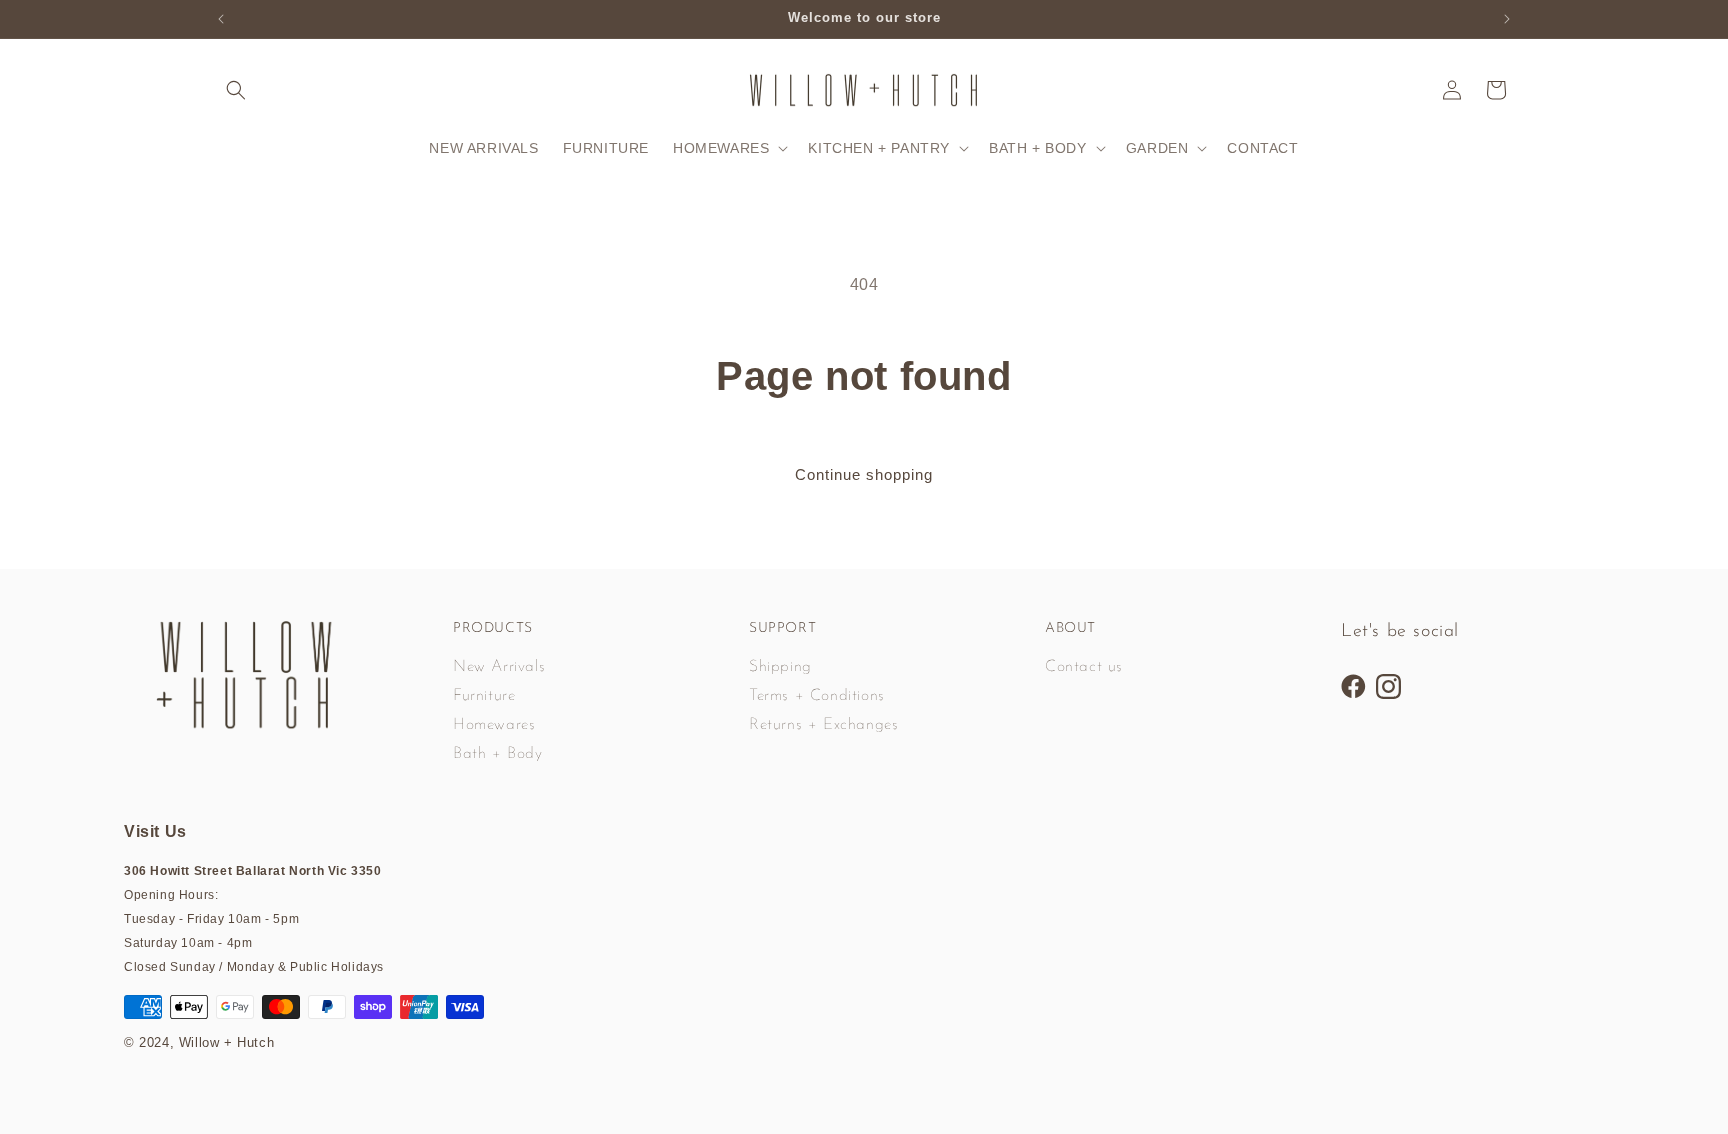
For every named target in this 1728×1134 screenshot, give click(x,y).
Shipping (780, 667)
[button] (236, 90)
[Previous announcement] (221, 19)
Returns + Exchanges (823, 725)
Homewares (494, 725)
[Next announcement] (1507, 19)
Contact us (1084, 667)
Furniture (484, 696)
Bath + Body (498, 754)
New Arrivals (499, 667)
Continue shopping (864, 474)
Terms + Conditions (817, 696)
